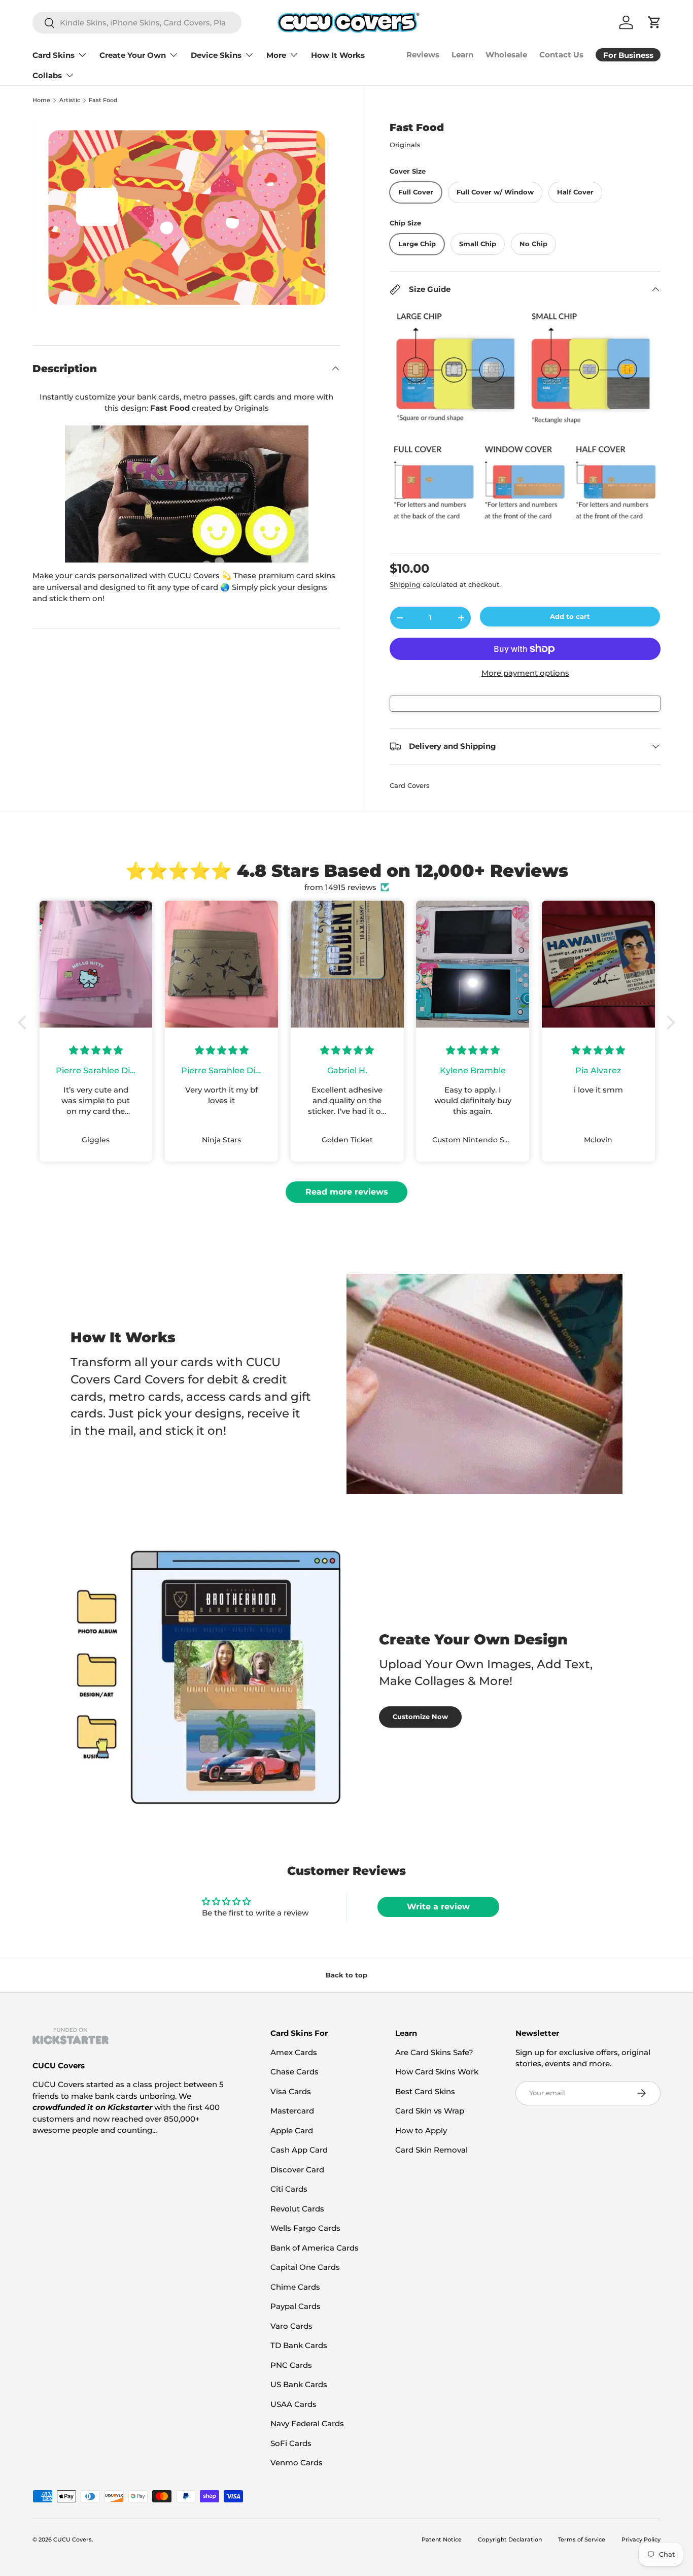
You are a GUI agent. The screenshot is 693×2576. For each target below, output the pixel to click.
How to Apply (421, 2131)
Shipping (405, 584)
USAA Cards (293, 2404)
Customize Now (420, 1716)
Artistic (70, 100)
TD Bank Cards (299, 2345)
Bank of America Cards (315, 2248)
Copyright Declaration (510, 2539)
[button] (25, 1022)
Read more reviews (347, 1192)
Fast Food (103, 100)
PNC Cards (291, 2365)
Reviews (423, 55)
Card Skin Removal (431, 2150)
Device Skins (216, 55)
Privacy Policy (641, 2539)
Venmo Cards (297, 2463)
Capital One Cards (305, 2267)
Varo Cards (291, 2326)
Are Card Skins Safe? (434, 2052)
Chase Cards (294, 2072)
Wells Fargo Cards (305, 2228)
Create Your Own (133, 55)
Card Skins (54, 55)
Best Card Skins (425, 2091)
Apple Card (292, 2131)
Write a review (438, 1907)
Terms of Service (582, 2539)
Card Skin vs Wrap (430, 2111)
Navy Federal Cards (307, 2423)
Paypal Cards (296, 2306)
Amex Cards (294, 2052)
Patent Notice (442, 2539)
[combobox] (137, 23)
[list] (186, 218)
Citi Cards (289, 2189)
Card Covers (410, 785)
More (276, 55)
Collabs (47, 75)
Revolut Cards (297, 2209)
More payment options (525, 673)
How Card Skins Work (437, 2072)
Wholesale (506, 55)
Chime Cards (295, 2287)
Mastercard (292, 2111)
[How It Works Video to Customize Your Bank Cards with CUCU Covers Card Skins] (186, 494)
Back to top (346, 1975)
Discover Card (297, 2170)
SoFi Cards (291, 2443)
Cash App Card (299, 2150)
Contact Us (561, 55)
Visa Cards (291, 2091)
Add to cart (570, 616)
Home (41, 100)
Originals (405, 145)
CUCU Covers (73, 2539)
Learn (462, 55)
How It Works (338, 55)
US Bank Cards (299, 2384)
